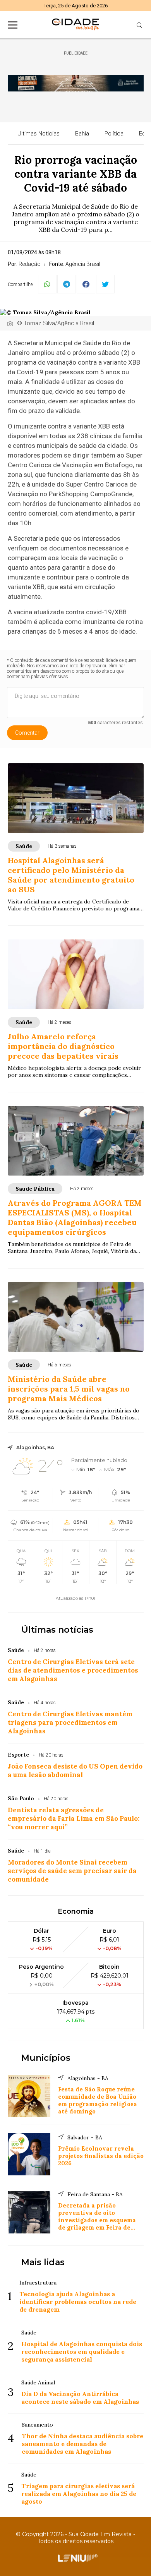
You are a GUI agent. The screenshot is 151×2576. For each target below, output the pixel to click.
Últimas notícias (57, 1630)
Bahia (82, 134)
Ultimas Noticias (39, 134)
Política (114, 134)
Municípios (46, 2058)
